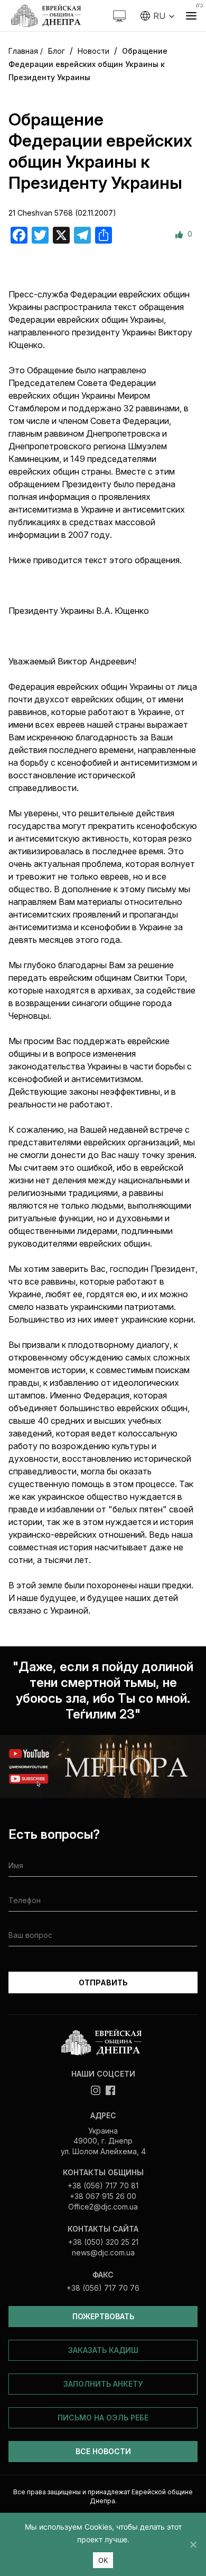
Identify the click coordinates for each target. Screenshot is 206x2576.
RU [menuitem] (159, 16)
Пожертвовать (103, 2316)
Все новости (103, 2451)
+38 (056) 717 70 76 (103, 2288)
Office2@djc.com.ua (103, 2207)
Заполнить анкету (103, 2384)
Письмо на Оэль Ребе (103, 2418)
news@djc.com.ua (103, 2252)
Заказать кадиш (103, 2350)
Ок (103, 2560)
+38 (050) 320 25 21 (103, 2242)
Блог (57, 51)
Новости (93, 51)
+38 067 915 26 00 (103, 2196)
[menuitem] (158, 16)
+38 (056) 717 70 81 (103, 2186)
